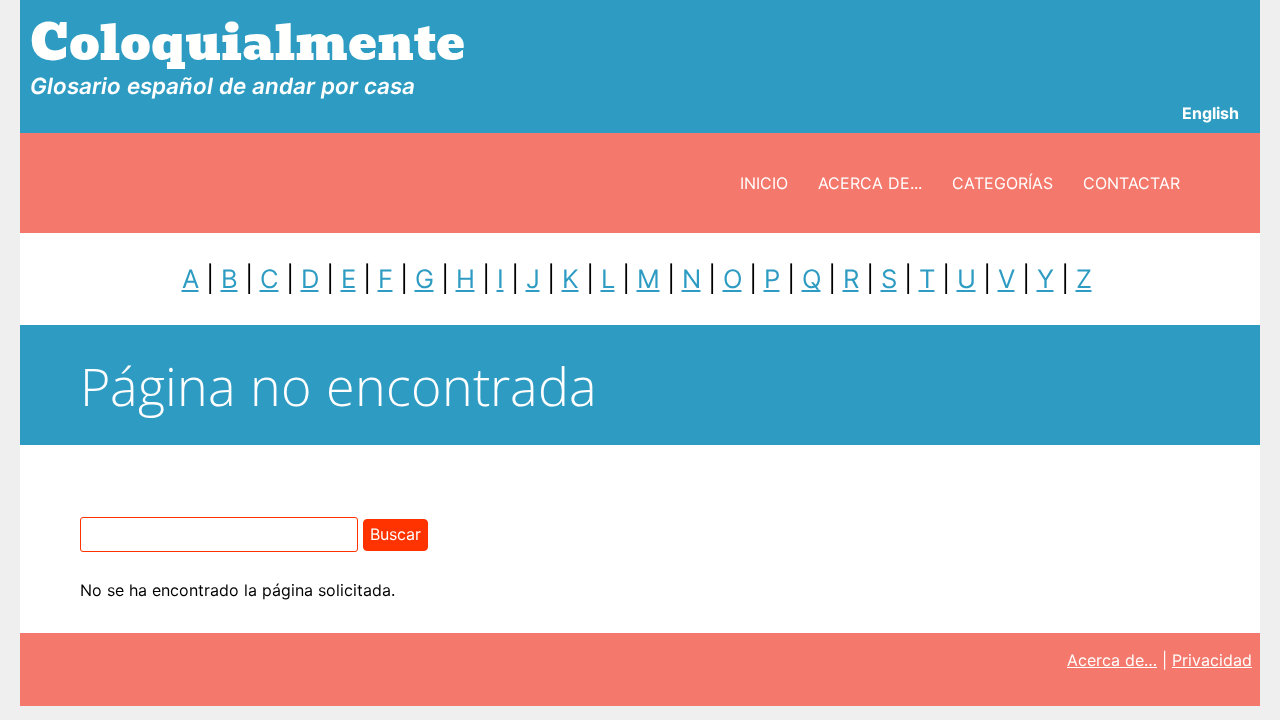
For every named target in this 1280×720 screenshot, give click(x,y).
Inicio (764, 183)
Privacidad (1212, 660)
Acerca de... (870, 183)
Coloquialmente (247, 43)
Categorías (1002, 183)
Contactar (1131, 183)
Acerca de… (1112, 660)
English (1210, 113)
